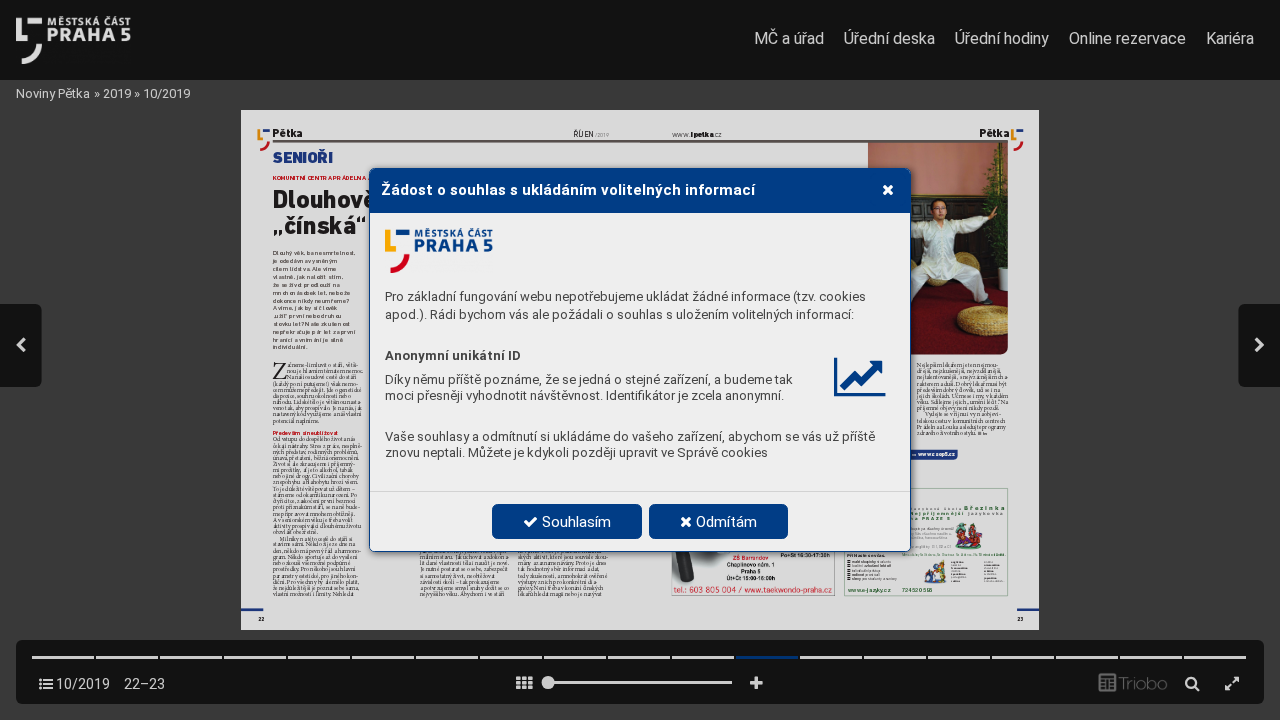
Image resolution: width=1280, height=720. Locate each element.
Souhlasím (574, 522)
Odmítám (724, 522)
